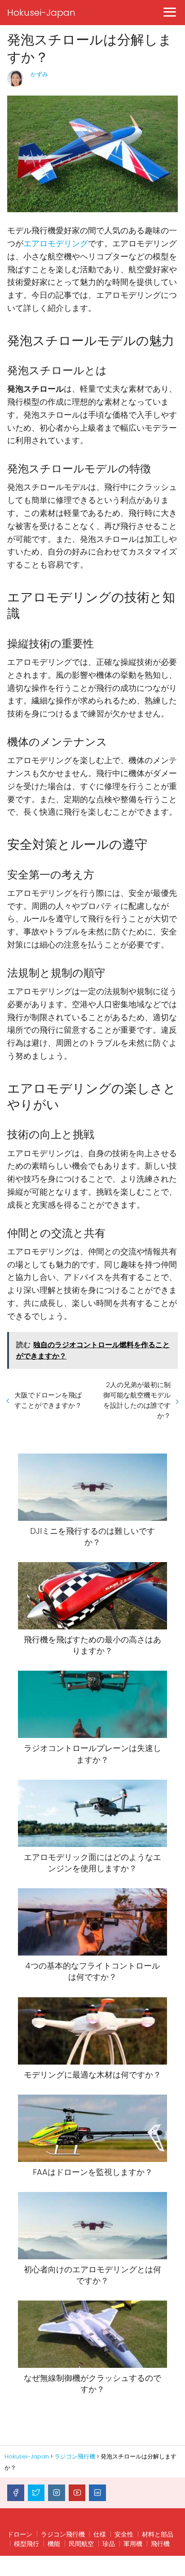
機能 (54, 2544)
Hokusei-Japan (41, 13)
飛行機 (160, 2544)
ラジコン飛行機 (63, 2534)
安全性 (124, 2534)
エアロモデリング (56, 243)
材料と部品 (158, 2534)
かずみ (39, 74)
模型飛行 (26, 2544)
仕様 (100, 2534)
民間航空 (81, 2544)
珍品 (109, 2544)
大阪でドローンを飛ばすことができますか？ (48, 1400)
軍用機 (133, 2544)
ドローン (20, 2534)
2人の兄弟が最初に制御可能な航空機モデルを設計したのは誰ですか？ (137, 1400)
